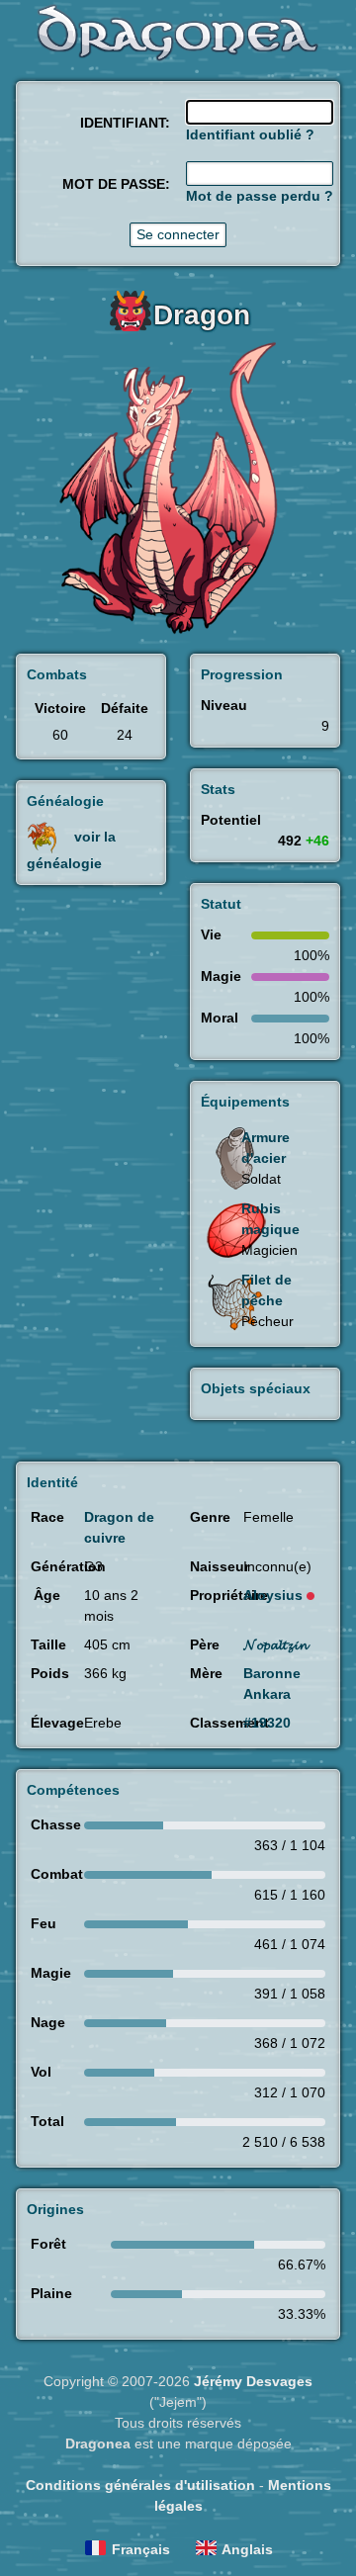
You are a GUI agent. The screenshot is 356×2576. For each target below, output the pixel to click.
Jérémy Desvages (253, 2381)
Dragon (202, 315)
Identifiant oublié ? (250, 134)
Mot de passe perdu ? (260, 196)
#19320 (267, 1723)
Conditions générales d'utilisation (140, 2485)
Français (141, 2549)
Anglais (247, 2549)
